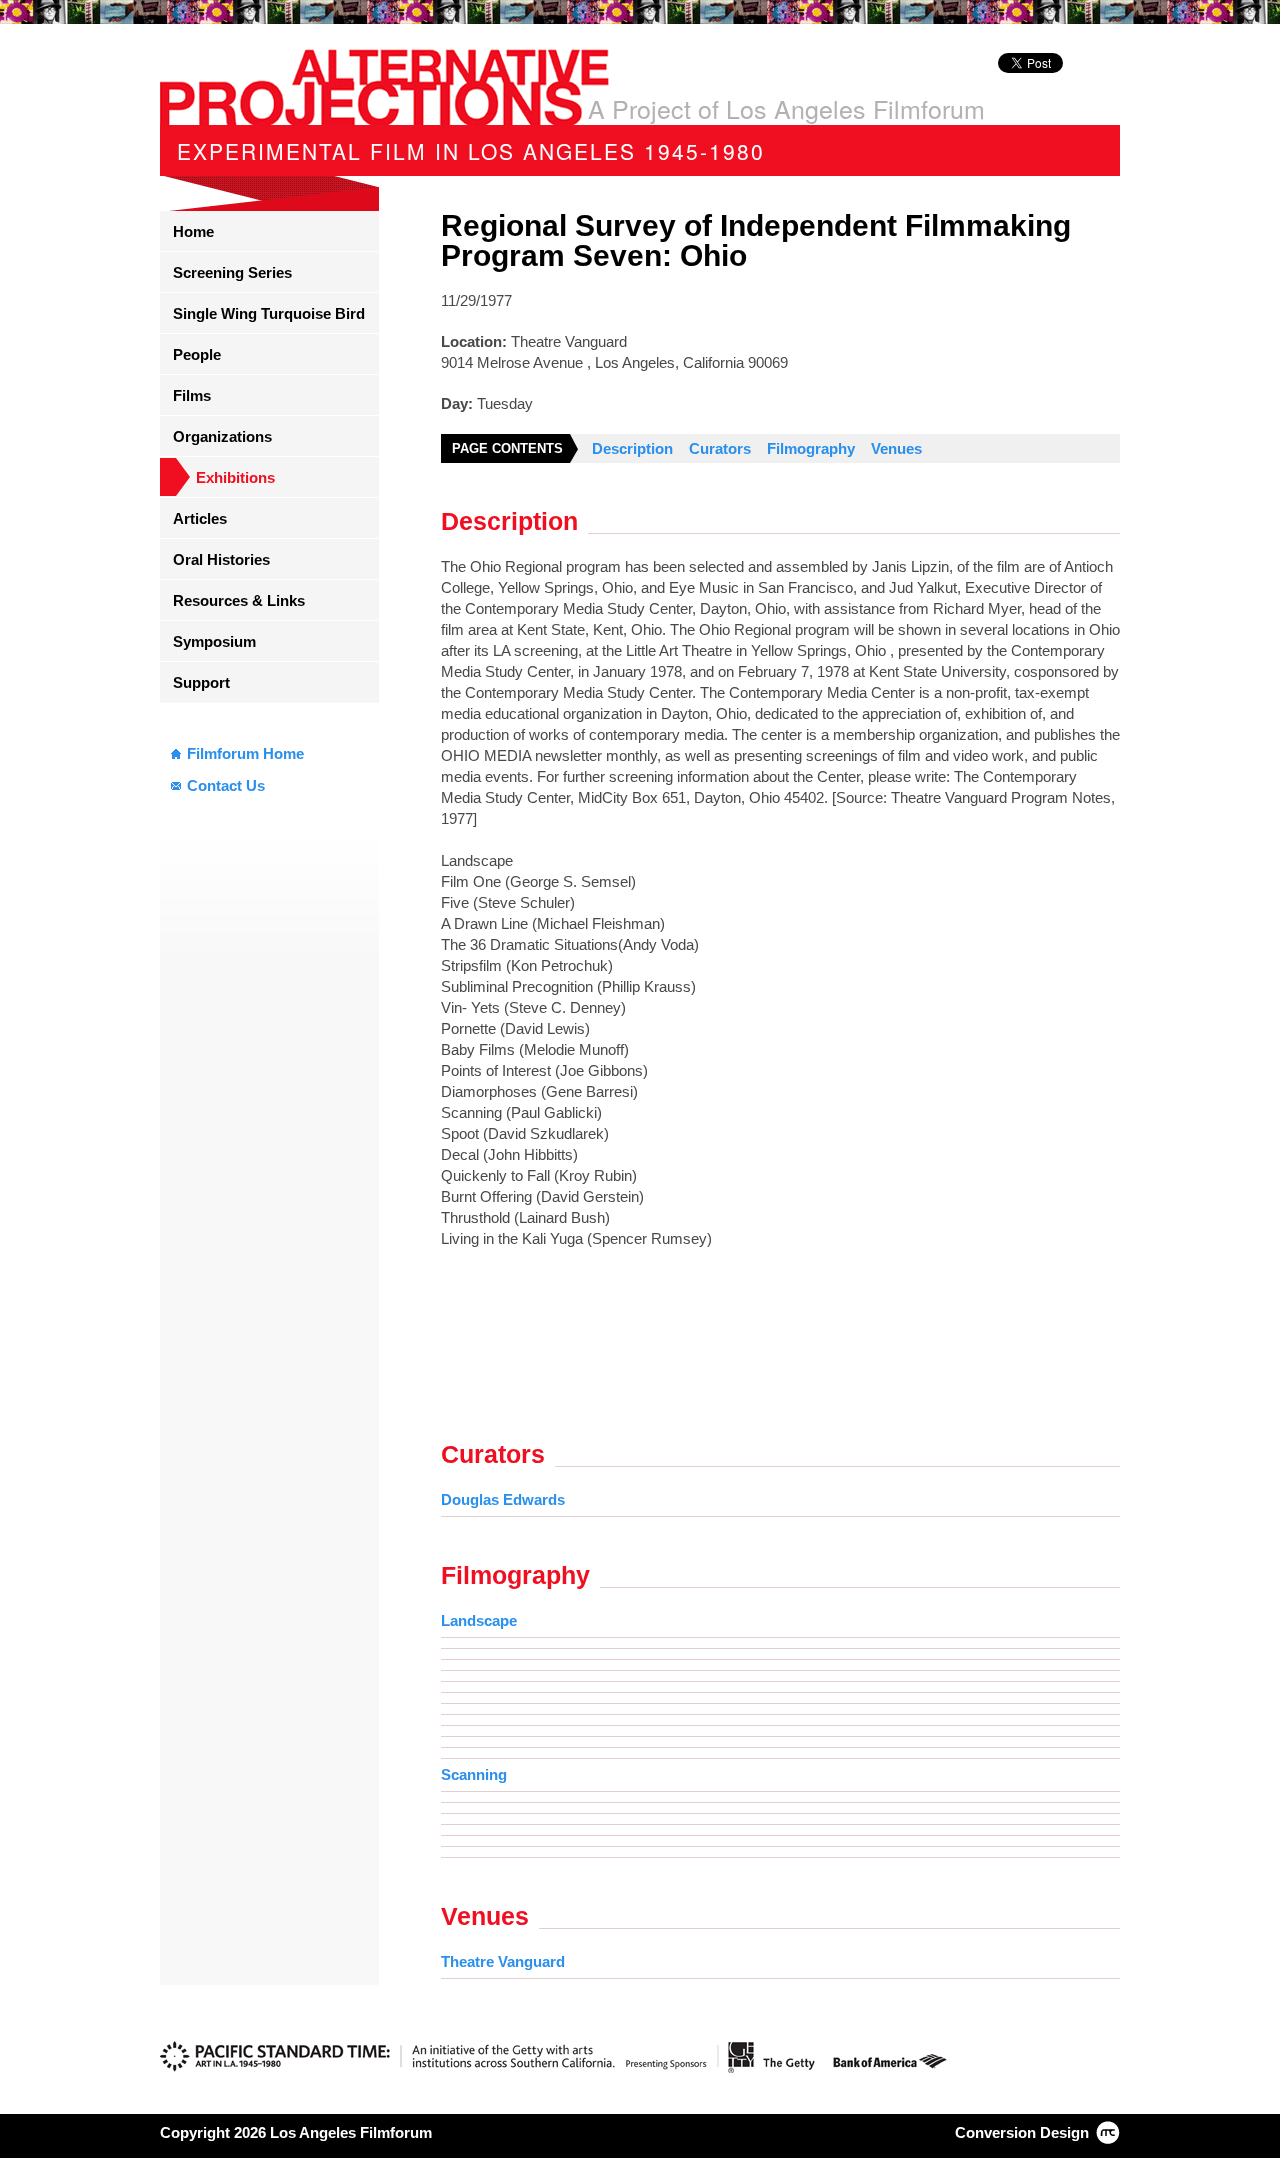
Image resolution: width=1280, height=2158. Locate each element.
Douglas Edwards (503, 1499)
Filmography (811, 448)
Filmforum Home (245, 753)
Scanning (474, 1774)
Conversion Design (1022, 2132)
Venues (896, 448)
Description (632, 448)
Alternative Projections (384, 87)
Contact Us (226, 785)
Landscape (479, 1620)
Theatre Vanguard (503, 1961)
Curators (720, 448)
